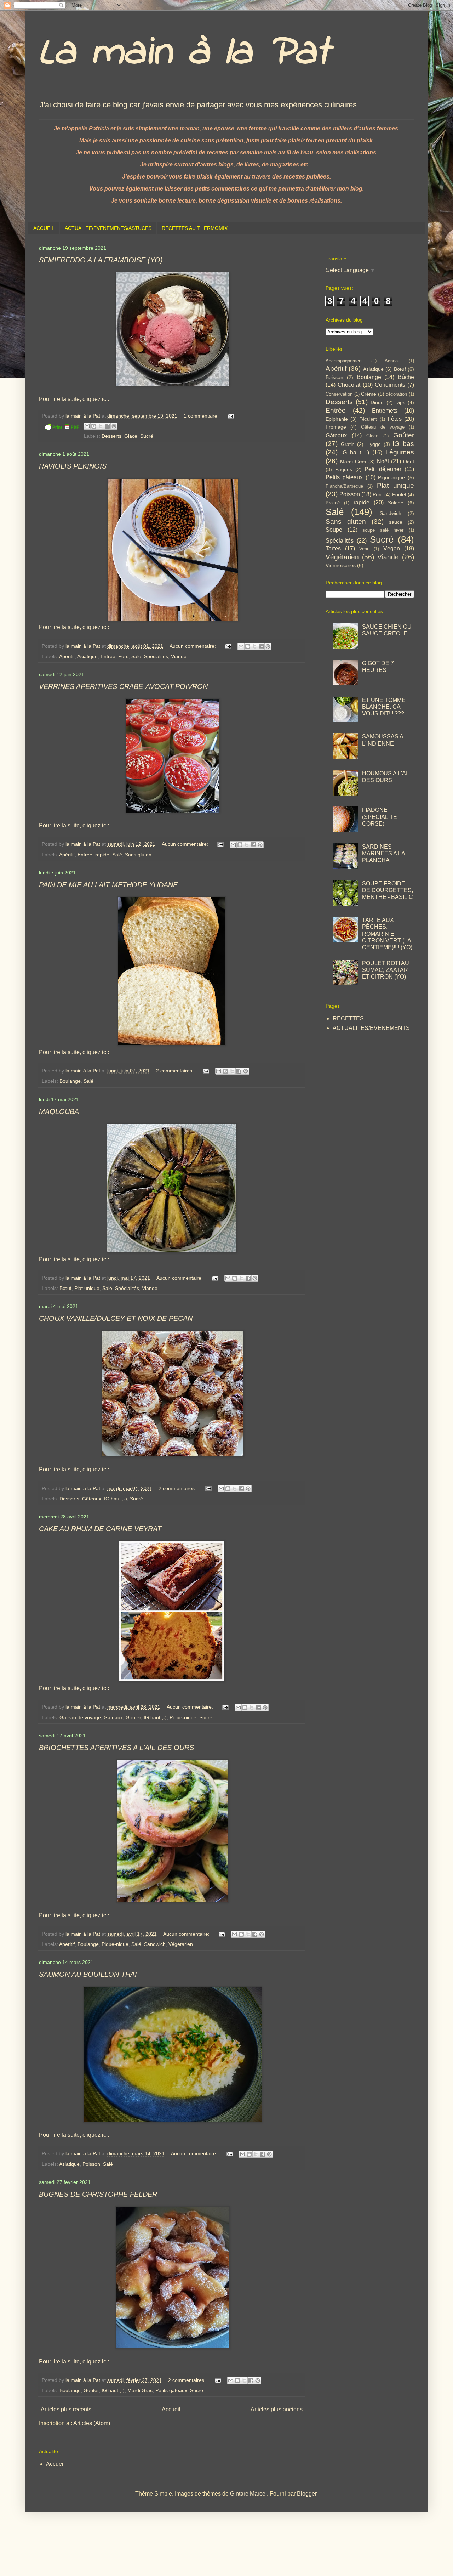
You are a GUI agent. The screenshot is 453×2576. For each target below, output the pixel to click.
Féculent (368, 419)
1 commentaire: (202, 416)
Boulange (70, 1081)
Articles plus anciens (277, 2409)
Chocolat (349, 385)
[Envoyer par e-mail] (87, 426)
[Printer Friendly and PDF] (62, 428)
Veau (364, 549)
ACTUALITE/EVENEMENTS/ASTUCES (108, 228)
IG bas (403, 444)
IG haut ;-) (116, 1499)
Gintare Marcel (248, 2494)
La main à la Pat (184, 53)
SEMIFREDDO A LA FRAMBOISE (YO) (101, 260)
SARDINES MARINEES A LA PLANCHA (383, 853)
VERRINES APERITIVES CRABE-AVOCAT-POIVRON (123, 686)
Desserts (111, 436)
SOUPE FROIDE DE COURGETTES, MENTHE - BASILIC (388, 890)
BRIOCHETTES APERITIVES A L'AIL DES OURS (116, 1748)
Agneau (392, 361)
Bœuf (65, 1288)
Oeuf (409, 462)
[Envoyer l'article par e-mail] (230, 416)
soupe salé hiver (383, 530)
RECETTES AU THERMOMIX (195, 228)
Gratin (348, 444)
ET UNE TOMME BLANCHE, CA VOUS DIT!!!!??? (384, 707)
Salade (396, 503)
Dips (400, 402)
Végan (392, 548)
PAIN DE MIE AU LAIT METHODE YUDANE (108, 885)
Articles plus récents (66, 2409)
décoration (396, 394)
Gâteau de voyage (80, 1717)
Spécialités (156, 656)
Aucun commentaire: (193, 646)
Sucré (147, 436)
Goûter (133, 1717)
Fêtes (395, 419)
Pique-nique (183, 1717)
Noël (383, 461)
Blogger (307, 2494)
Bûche (406, 377)
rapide (102, 855)
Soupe (334, 530)
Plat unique (87, 1288)
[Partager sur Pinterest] (114, 426)
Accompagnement (344, 361)
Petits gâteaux (171, 2390)
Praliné (333, 503)
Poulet (399, 494)
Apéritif (67, 656)
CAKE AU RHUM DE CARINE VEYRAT (100, 1529)
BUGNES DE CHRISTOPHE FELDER (98, 2194)
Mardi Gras (140, 2390)
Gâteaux (92, 1499)
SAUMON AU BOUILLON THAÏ (88, 1974)
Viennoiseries (341, 565)
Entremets (385, 411)
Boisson (334, 377)
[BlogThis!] (94, 426)
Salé (136, 656)
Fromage (336, 427)
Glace (131, 436)
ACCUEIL (44, 228)
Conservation (339, 394)
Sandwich (155, 1944)
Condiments (390, 385)
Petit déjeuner (383, 469)
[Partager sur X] (101, 426)
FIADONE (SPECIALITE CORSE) (380, 817)
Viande (179, 656)
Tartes (333, 548)
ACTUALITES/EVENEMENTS (371, 1028)
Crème (369, 394)
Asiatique (87, 656)
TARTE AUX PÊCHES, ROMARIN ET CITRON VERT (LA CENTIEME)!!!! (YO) (387, 934)
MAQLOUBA (59, 1111)
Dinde (377, 402)
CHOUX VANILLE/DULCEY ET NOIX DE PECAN (116, 1318)
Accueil (171, 2409)
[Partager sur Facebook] (107, 426)
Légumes (400, 452)
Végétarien (181, 1944)
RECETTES (348, 1018)
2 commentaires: (176, 1071)
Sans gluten (138, 855)
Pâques (344, 469)
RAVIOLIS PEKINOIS (73, 466)
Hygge (374, 444)
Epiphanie (337, 419)
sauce (396, 522)
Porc (123, 656)
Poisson (91, 2164)
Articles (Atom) (92, 2423)
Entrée (108, 656)
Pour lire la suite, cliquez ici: (74, 399)
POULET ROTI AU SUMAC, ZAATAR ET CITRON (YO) (386, 970)
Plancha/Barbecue (344, 486)
